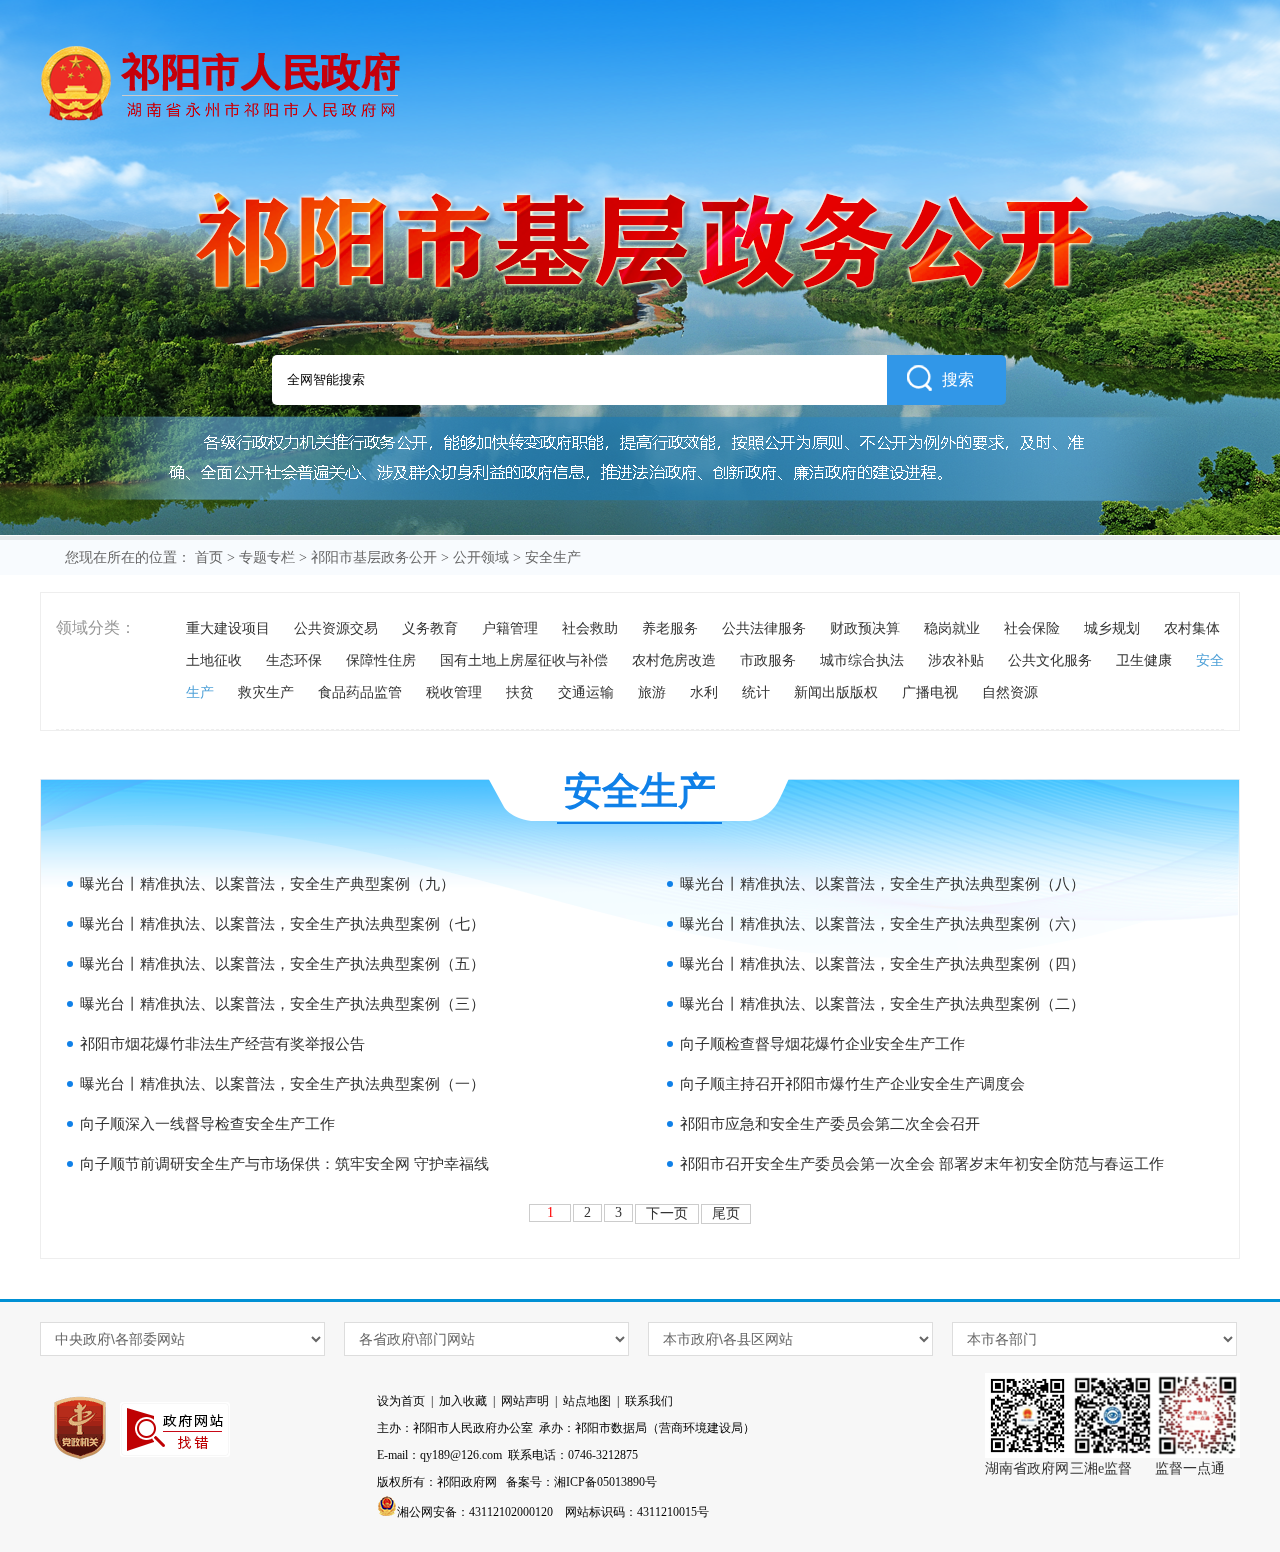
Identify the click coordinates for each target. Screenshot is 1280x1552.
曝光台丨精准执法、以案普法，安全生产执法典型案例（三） (282, 1004)
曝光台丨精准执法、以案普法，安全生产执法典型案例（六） (882, 924)
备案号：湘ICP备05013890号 (581, 1482)
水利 (704, 692)
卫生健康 (1144, 660)
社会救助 (590, 628)
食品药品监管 (360, 692)
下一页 (667, 1213)
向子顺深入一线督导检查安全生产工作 (207, 1124)
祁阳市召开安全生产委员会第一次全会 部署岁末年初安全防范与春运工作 (922, 1164)
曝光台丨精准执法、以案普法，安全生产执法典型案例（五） (282, 964)
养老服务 (670, 628)
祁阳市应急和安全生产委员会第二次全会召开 (830, 1124)
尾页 (726, 1213)
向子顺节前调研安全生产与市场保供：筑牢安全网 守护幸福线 (284, 1164)
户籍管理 (510, 628)
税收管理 (454, 692)
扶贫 (520, 692)
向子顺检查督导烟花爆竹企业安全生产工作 (822, 1044)
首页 (209, 557)
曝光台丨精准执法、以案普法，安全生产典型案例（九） (267, 884)
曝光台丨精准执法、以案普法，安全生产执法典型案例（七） (282, 924)
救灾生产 (266, 692)
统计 (756, 692)
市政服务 (768, 660)
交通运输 (586, 692)
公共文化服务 (1050, 660)
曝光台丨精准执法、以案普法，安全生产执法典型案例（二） (882, 1004)
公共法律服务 (764, 628)
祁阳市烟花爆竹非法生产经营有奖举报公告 (222, 1044)
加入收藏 (463, 1401)
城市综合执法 (862, 660)
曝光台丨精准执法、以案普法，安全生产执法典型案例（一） (282, 1084)
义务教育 (430, 628)
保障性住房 (381, 660)
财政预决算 (865, 628)
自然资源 (1010, 692)
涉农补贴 (956, 660)
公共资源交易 (336, 628)
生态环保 (294, 660)
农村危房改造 (674, 660)
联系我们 (649, 1401)
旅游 (652, 692)
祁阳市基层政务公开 (374, 557)
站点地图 (587, 1401)
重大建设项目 (228, 628)
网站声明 (525, 1401)
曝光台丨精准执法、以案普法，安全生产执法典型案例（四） (882, 964)
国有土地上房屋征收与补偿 (524, 660)
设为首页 (401, 1401)
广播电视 (930, 692)
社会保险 (1032, 628)
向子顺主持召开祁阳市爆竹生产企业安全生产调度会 (852, 1084)
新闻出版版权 (836, 692)
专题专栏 (267, 557)
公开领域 (481, 557)
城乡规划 (1112, 628)
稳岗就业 (952, 628)
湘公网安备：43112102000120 (475, 1512)
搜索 (958, 379)
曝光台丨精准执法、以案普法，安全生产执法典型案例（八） (882, 884)
